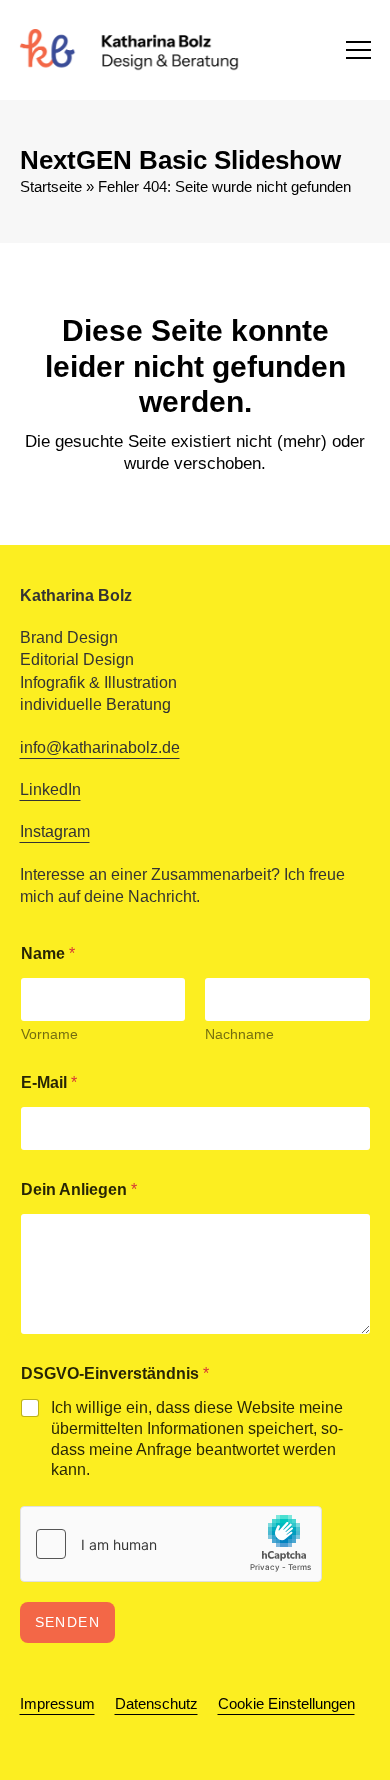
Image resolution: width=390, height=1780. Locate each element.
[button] (358, 50)
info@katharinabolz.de (100, 747)
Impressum (57, 1704)
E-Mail (49, 1082)
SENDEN (68, 1622)
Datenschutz (156, 1704)
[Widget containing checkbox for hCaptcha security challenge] (171, 1544)
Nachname (239, 1034)
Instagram (55, 831)
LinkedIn (50, 789)
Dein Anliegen (79, 1189)
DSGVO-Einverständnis (115, 1373)
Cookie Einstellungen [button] (286, 1704)
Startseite (51, 187)
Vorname (49, 1034)
